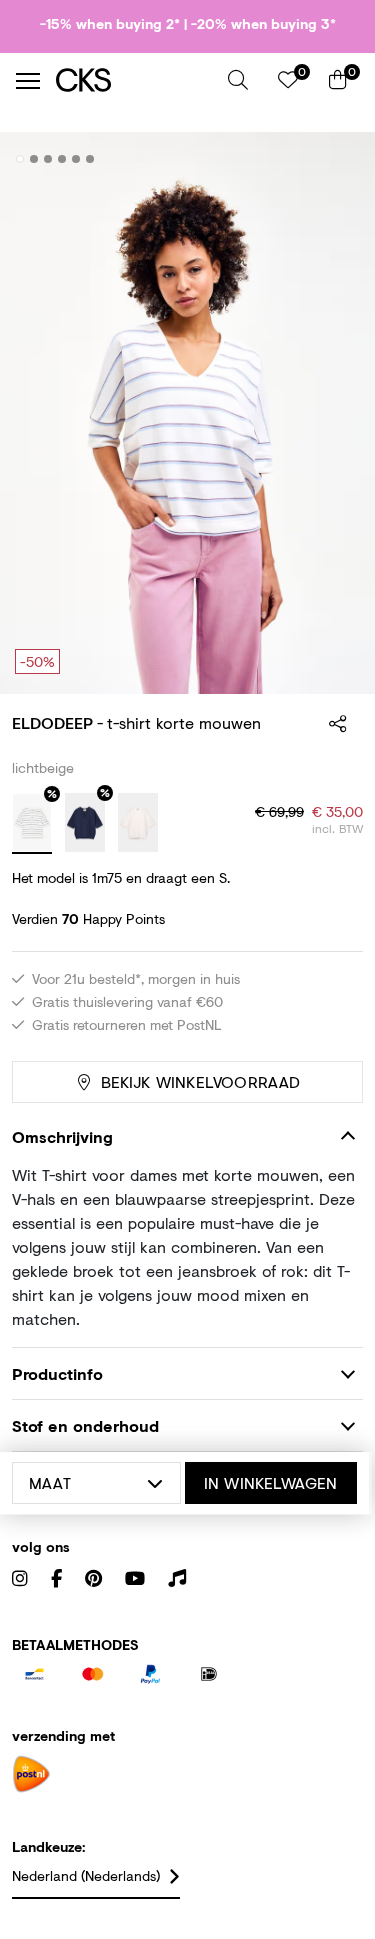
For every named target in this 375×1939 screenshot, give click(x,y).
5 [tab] (76, 159)
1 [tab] (20, 159)
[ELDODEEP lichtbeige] (32, 824)
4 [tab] (62, 159)
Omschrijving (62, 1136)
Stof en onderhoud (85, 1425)
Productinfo (57, 1373)
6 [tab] (90, 159)
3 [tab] (48, 159)
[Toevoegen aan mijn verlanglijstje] (333, 160)
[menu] (28, 81)
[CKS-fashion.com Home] (134, 80)
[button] (238, 80)
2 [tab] (34, 159)
